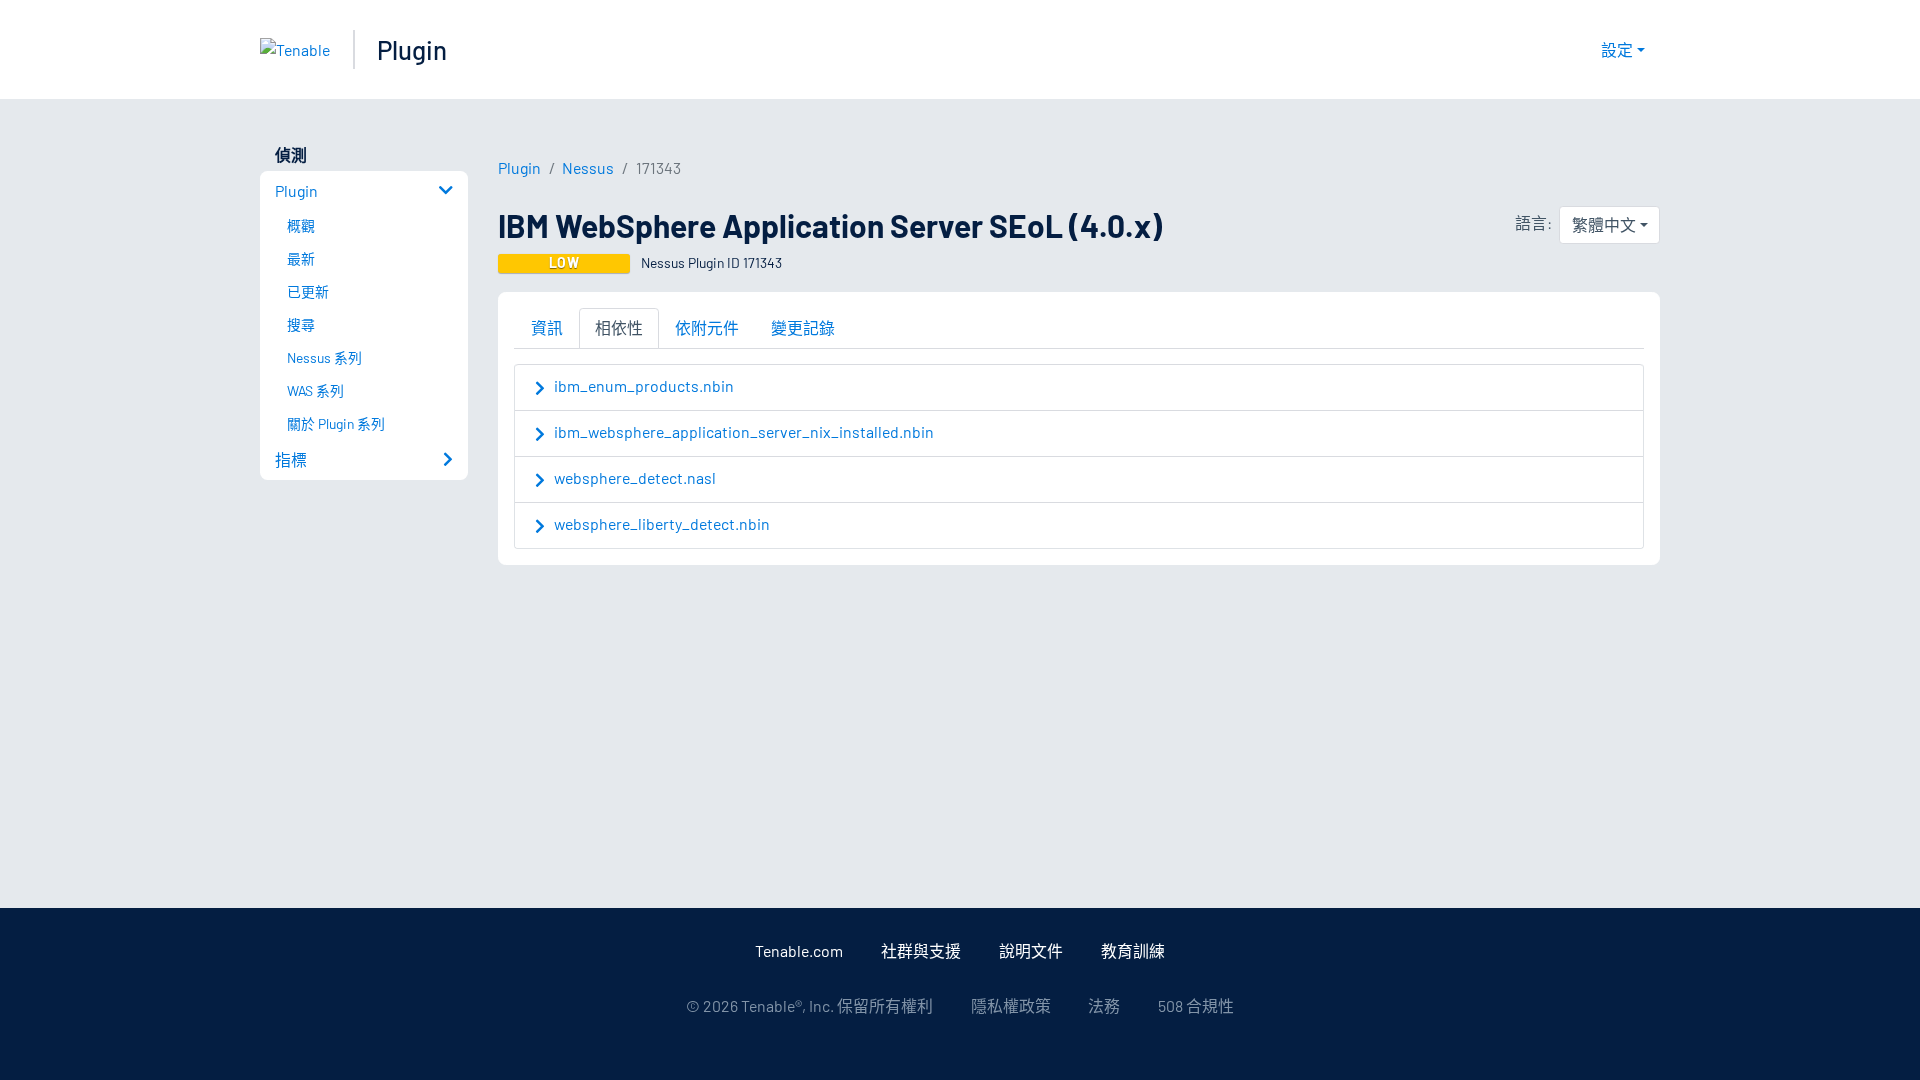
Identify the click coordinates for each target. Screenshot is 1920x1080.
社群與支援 (921, 950)
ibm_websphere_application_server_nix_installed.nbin (744, 431)
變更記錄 (803, 327)
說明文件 (1031, 950)
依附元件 (707, 327)
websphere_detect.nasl (635, 477)
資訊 (547, 327)
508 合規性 (1196, 1005)
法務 (1104, 1005)
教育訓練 (1133, 950)
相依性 (619, 327)
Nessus (588, 167)
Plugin (412, 49)
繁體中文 (1604, 224)
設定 (1617, 49)
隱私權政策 (1011, 1005)
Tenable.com (799, 950)
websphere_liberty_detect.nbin (662, 523)
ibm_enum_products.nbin (644, 385)
